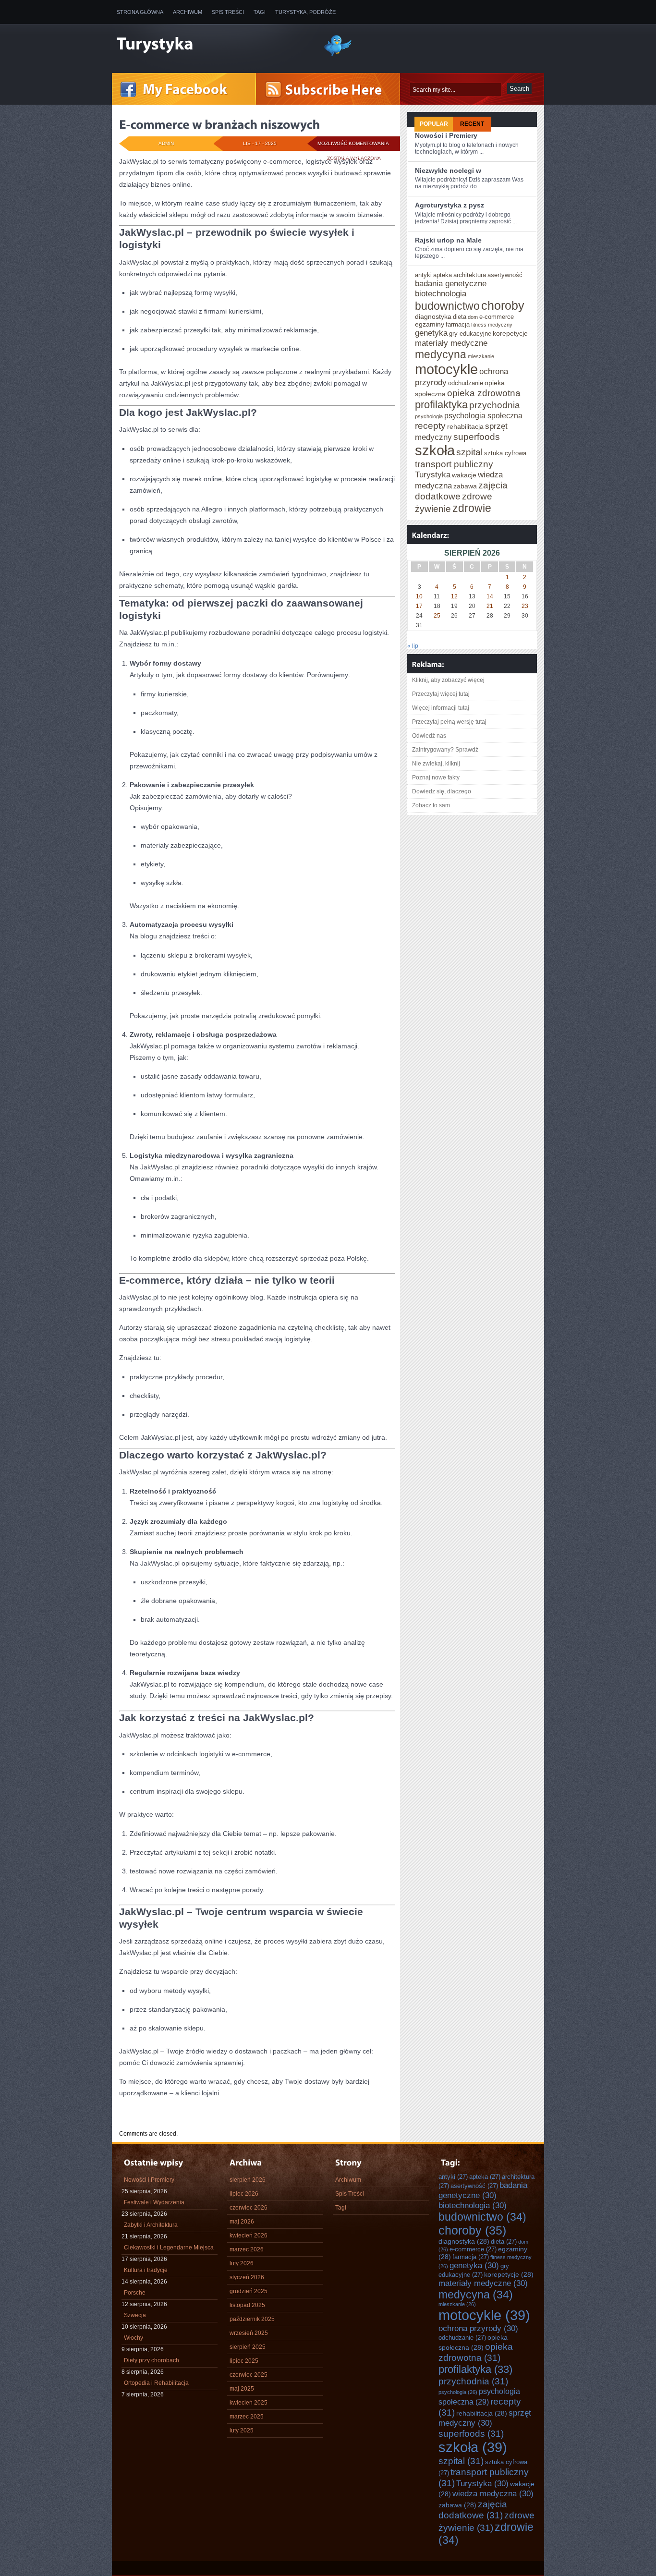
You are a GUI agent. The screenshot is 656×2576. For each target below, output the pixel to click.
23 (525, 606)
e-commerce (497, 317)
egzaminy (430, 324)
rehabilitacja (465, 426)
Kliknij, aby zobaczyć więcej (448, 680)
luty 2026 (242, 2263)
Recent (472, 124)
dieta (460, 317)
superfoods (477, 437)
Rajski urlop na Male (448, 240)
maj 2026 (242, 2222)
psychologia (429, 416)
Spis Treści (228, 12)
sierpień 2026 (248, 2180)
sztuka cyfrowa (505, 453)
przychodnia (495, 405)
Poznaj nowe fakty (436, 778)
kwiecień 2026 (249, 2236)
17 (419, 606)
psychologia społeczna (483, 415)
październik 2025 (252, 2319)
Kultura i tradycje (146, 2270)
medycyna (441, 354)
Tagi (260, 12)
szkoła (435, 450)
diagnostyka (433, 316)
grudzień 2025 (249, 2291)
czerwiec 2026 (249, 2208)
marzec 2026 (247, 2249)
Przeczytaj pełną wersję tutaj (449, 722)
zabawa (465, 486)
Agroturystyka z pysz (449, 205)
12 (454, 596)
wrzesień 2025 (249, 2333)
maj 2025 (242, 2389)
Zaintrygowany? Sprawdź (445, 750)
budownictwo (447, 306)
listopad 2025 (247, 2305)
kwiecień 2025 (249, 2403)
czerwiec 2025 (249, 2375)
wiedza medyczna (493, 2493)
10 (419, 596)
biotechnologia (441, 293)
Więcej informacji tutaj (441, 708)
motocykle (446, 369)
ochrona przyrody (478, 2328)
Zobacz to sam (431, 805)
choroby (503, 305)
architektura (470, 275)
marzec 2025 (247, 2417)
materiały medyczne (451, 343)
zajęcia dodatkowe (473, 2509)
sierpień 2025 (248, 2347)
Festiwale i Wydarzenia (154, 2202)
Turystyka (433, 474)
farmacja (458, 324)
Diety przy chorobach (152, 2360)
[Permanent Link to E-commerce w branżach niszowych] (219, 124)
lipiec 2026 (244, 2194)
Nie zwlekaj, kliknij (436, 764)
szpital (469, 452)
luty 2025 (242, 2430)
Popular (434, 124)
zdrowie (472, 508)
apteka (443, 275)
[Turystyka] (213, 45)
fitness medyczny (492, 325)
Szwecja (135, 2315)
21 (490, 606)
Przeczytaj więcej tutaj (441, 694)
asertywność (505, 275)
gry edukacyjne (470, 334)
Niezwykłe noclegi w (448, 170)
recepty (430, 425)
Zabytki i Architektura (151, 2225)
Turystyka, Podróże (305, 12)
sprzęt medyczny (485, 2418)
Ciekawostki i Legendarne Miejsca (169, 2248)
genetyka (431, 333)
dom (473, 317)
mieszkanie (481, 356)
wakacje (464, 475)
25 (437, 616)
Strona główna (140, 12)
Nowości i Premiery (446, 135)
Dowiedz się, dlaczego (442, 791)
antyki (423, 275)
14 (490, 596)
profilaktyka (441, 405)
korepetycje (510, 333)
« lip (413, 646)
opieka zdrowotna (484, 393)
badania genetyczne (451, 283)
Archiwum (188, 12)
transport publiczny (454, 464)
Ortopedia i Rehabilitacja (156, 2383)
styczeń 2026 (247, 2277)
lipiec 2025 (244, 2361)
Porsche (135, 2293)
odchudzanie (466, 383)
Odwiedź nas (429, 736)
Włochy (134, 2338)
